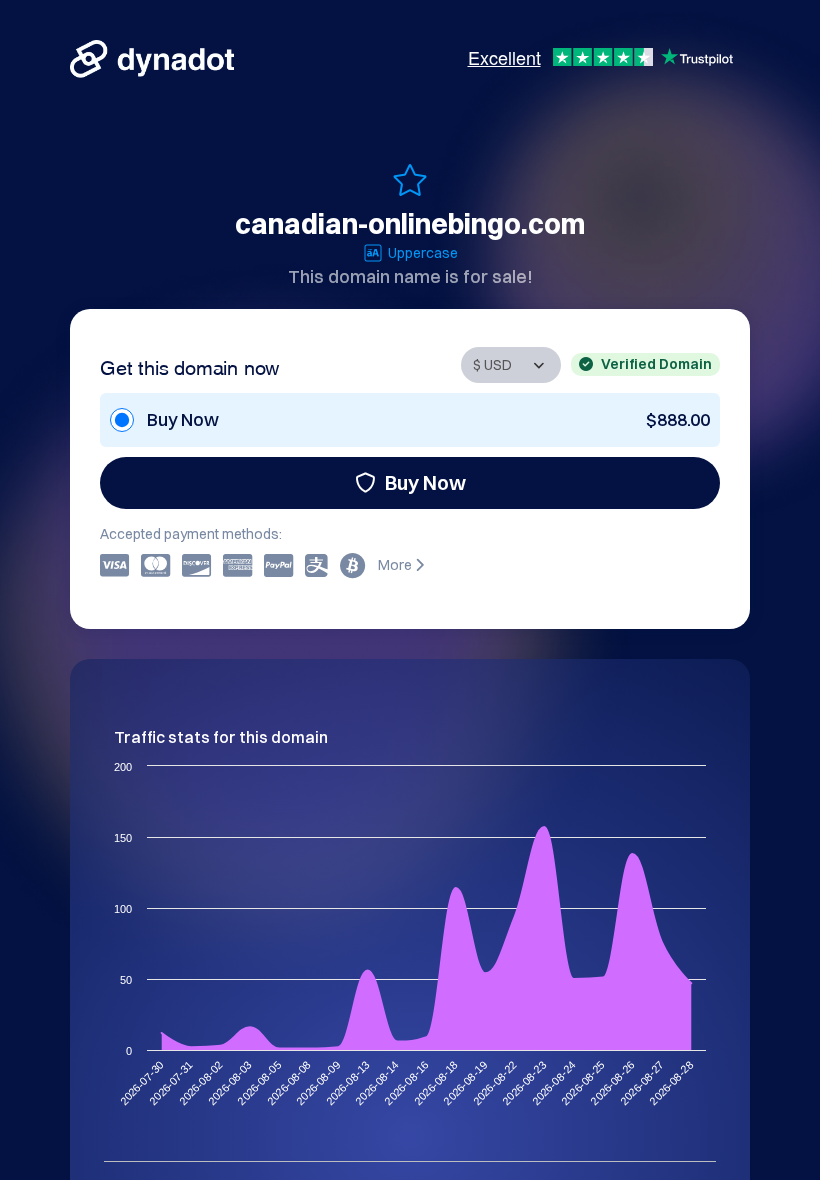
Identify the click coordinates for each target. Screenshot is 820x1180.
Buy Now (425, 482)
